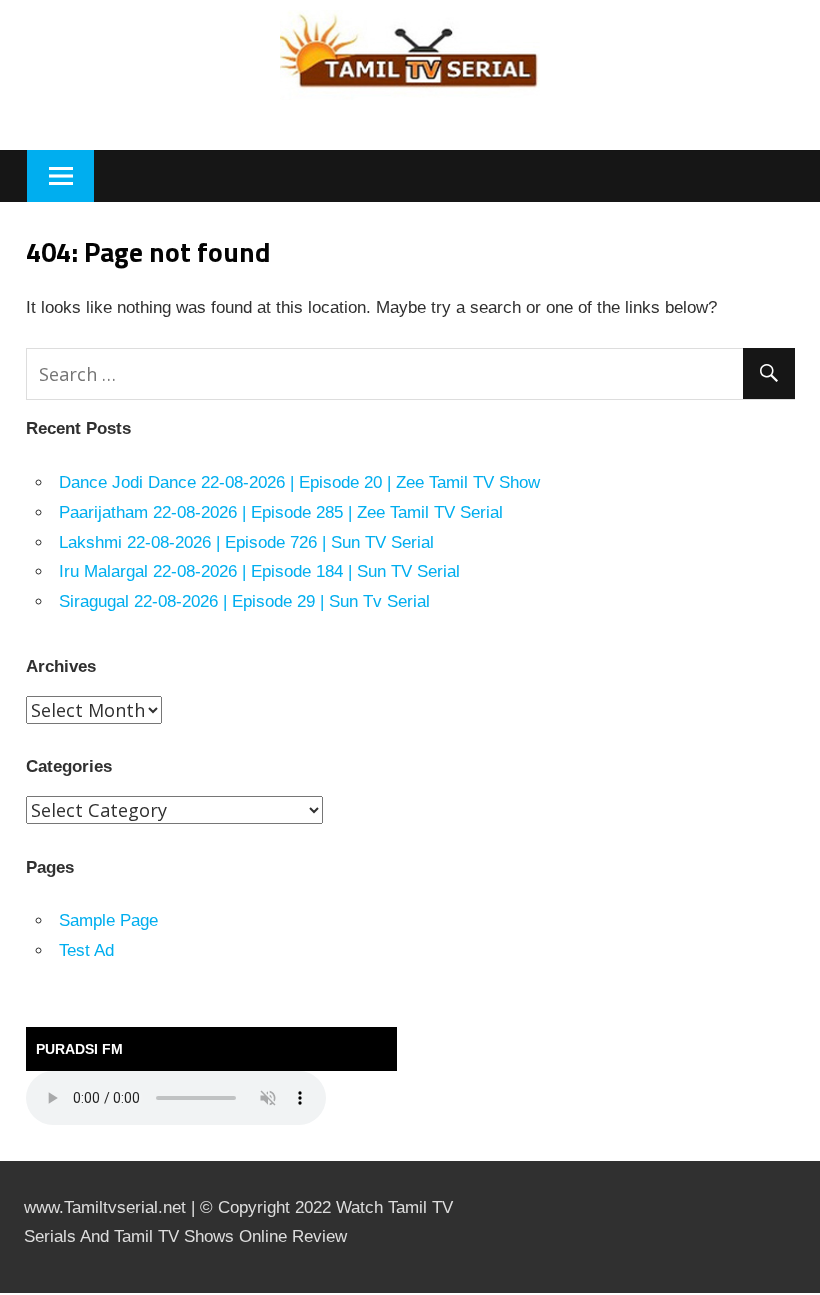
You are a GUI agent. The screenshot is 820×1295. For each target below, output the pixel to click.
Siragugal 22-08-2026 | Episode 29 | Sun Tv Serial (244, 601)
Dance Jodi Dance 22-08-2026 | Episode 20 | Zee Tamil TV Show (299, 482)
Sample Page (108, 920)
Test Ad (86, 950)
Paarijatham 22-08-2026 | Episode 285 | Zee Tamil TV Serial (281, 512)
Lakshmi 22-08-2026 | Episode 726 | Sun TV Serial (246, 542)
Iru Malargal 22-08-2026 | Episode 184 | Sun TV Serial (259, 571)
